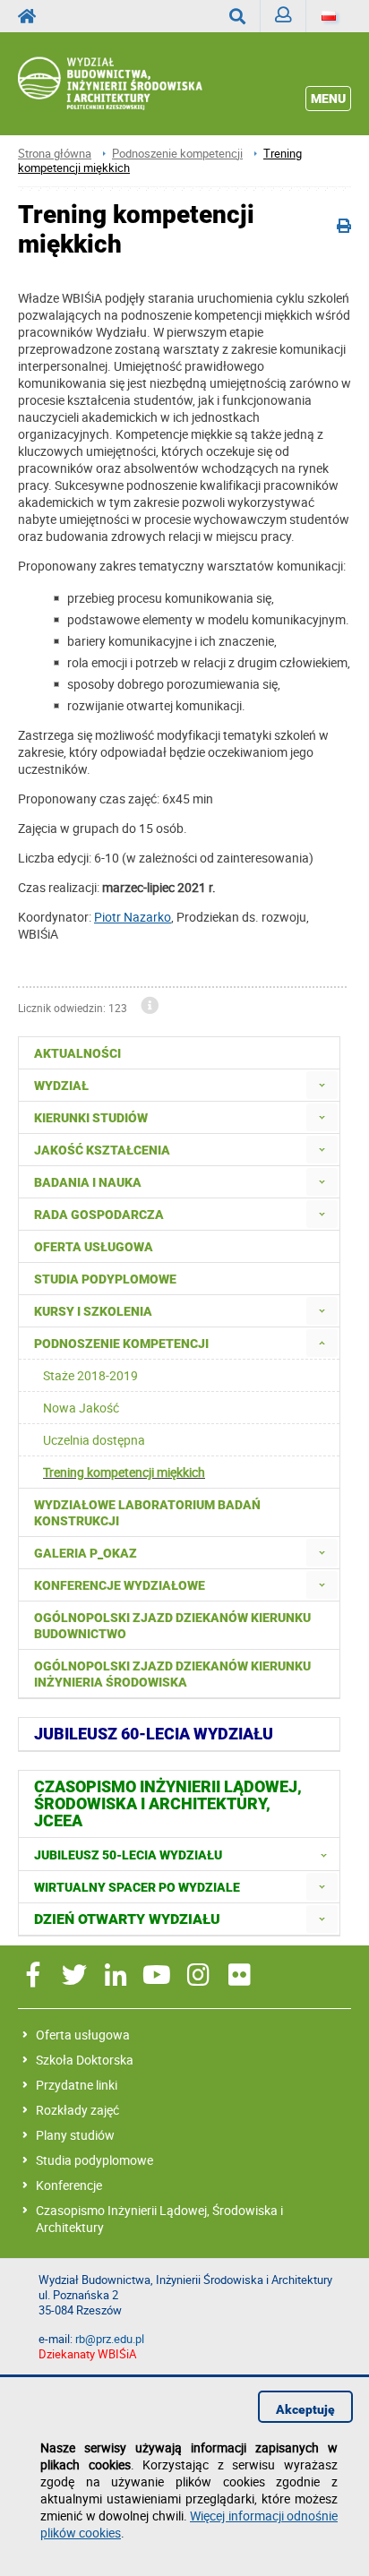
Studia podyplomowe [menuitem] (105, 1279)
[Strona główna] (133, 84)
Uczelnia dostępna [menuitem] (94, 1440)
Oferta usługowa (83, 2035)
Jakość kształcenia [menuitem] (102, 1150)
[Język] (329, 16)
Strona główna (55, 154)
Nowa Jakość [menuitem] (81, 1408)
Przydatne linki (77, 2085)
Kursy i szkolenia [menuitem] (93, 1311)
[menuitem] (322, 1085)
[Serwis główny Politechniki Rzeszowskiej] (32, 16)
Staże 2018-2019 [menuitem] (90, 1375)
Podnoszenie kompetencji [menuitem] (121, 1344)
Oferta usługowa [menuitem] (94, 1247)
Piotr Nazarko (133, 917)
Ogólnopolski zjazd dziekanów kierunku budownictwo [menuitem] (172, 1626)
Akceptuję (305, 2409)
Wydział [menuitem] (61, 1086)
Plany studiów (75, 2135)
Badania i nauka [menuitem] (88, 1182)
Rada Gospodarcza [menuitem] (99, 1215)
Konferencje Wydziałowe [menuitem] (120, 1585)
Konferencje (69, 2185)
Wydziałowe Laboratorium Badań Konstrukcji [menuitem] (147, 1513)
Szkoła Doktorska (85, 2060)
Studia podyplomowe (94, 2160)
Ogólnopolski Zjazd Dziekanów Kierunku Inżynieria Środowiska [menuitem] (172, 1674)
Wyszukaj (238, 16)
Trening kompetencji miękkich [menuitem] (124, 1472)
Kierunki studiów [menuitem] (91, 1118)
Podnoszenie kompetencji (177, 154)
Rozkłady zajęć (77, 2110)
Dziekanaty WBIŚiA (87, 2354)
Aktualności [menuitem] (77, 1053)
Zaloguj (283, 16)
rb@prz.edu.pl (110, 2339)
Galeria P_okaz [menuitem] (86, 1553)
